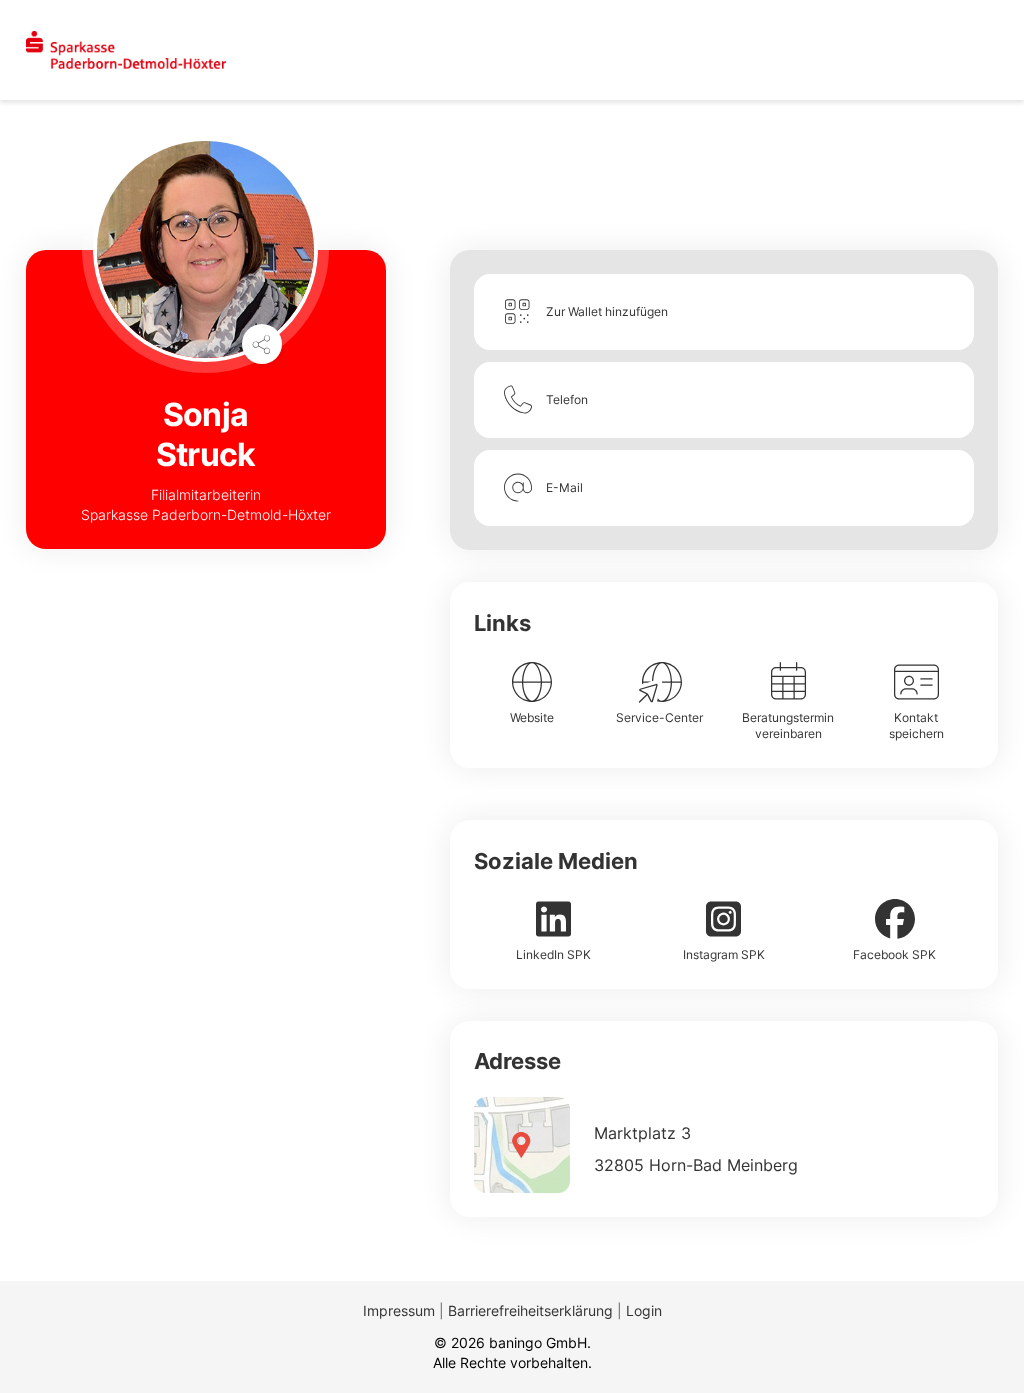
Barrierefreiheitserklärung (530, 1310)
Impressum (399, 1310)
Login (644, 1310)
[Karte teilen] (262, 344)
